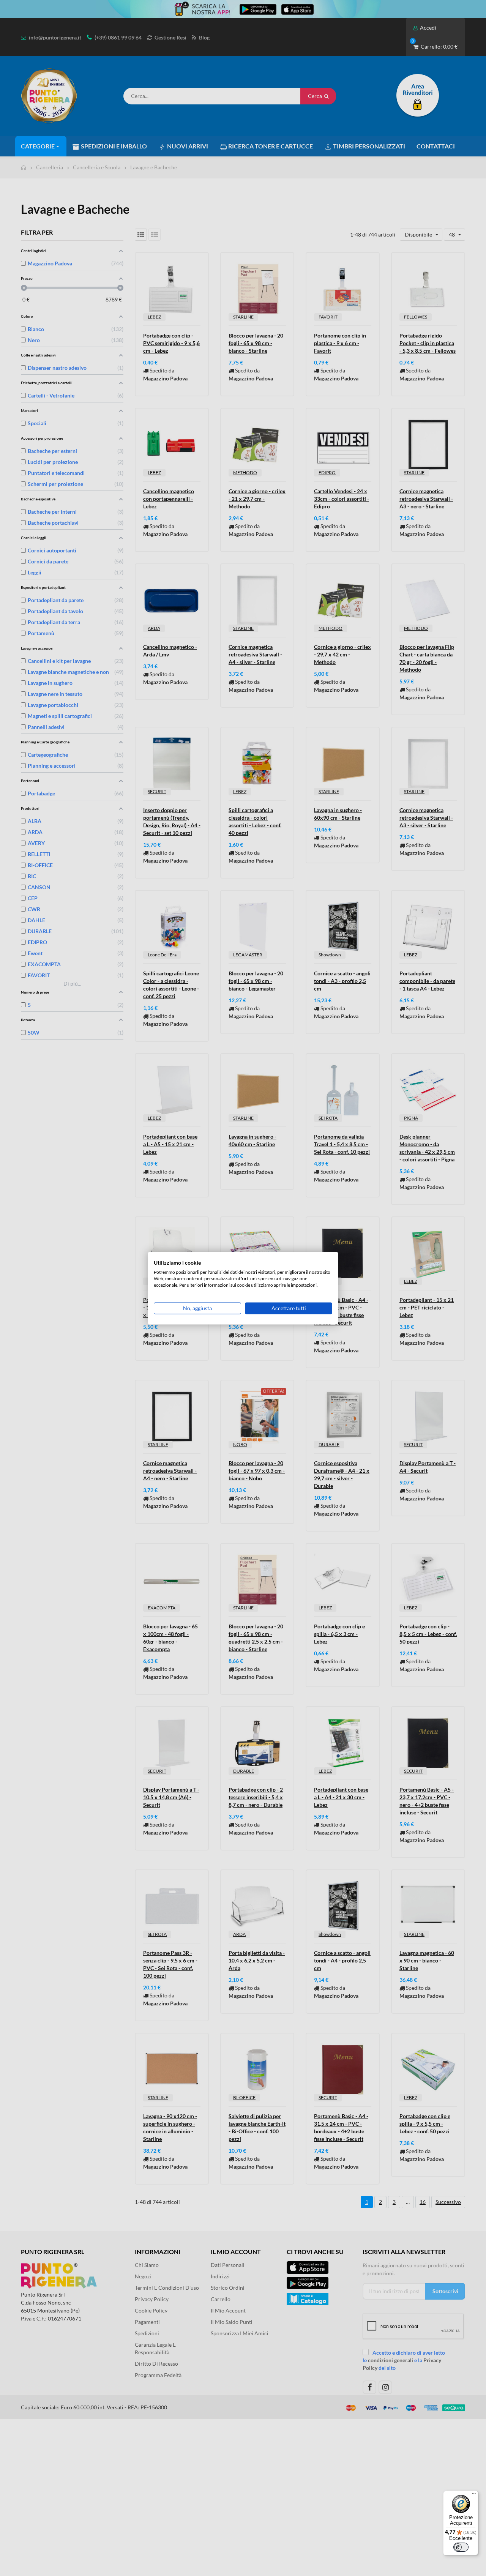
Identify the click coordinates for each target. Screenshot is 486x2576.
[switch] (461, 2547)
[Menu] (474, 2495)
